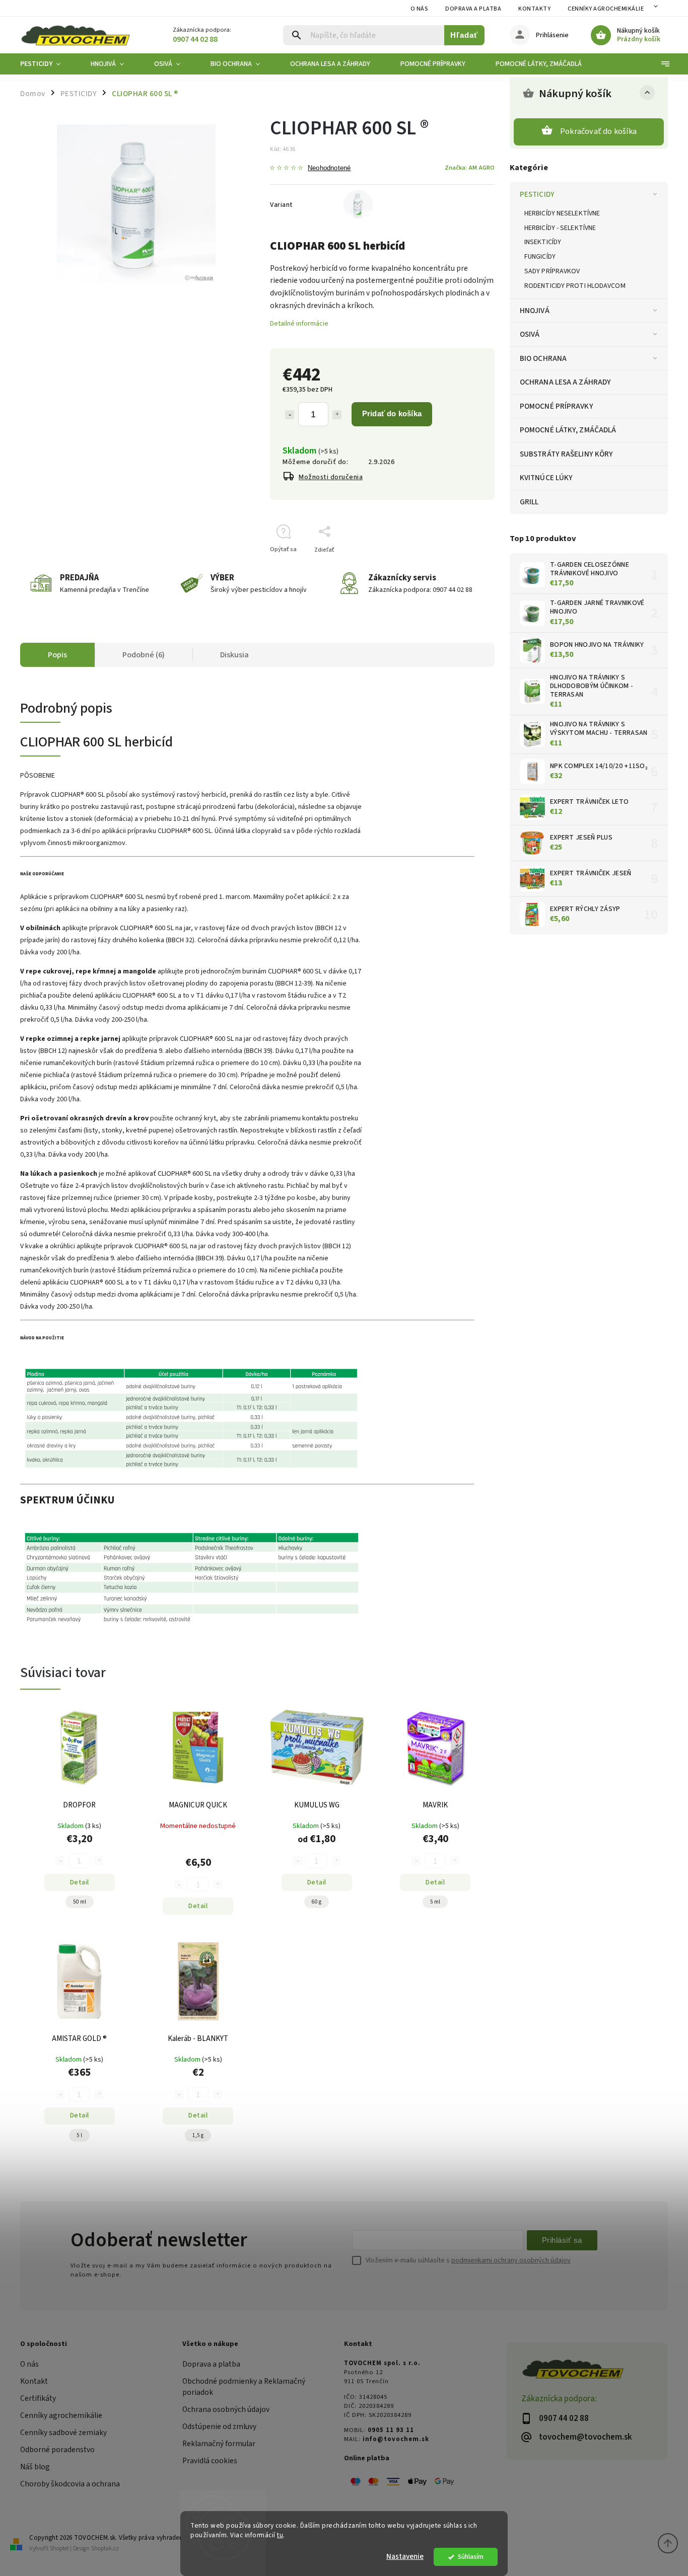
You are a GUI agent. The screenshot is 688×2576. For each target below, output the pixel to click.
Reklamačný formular (219, 2444)
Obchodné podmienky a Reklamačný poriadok (244, 2387)
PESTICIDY (537, 194)
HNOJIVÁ (535, 311)
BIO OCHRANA (543, 358)
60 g (317, 1902)
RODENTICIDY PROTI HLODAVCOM (575, 286)
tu (280, 2535)
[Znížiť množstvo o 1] (290, 415)
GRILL (529, 502)
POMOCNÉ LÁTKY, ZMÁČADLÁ (568, 430)
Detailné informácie (299, 324)
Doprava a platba (473, 9)
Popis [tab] (57, 655)
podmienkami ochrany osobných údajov (511, 2260)
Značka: (470, 168)
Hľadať (464, 35)
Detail (80, 1882)
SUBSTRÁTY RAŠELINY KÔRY (566, 454)
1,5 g (198, 2135)
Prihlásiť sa (562, 2240)
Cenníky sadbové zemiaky (63, 2433)
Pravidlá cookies (210, 2461)
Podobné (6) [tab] (144, 655)
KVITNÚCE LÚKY (546, 478)
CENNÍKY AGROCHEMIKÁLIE (606, 9)
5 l (79, 2135)
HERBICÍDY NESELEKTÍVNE (562, 213)
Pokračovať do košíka (598, 131)
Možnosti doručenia (331, 477)
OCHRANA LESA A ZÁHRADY (565, 382)
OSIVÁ (530, 334)
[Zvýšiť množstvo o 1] (337, 415)
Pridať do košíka (392, 413)
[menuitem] (48, 64)
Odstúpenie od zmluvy (219, 2427)
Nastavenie (405, 2557)
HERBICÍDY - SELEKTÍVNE (560, 228)
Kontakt (34, 2381)
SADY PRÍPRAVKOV (552, 271)
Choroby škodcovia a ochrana (70, 2484)
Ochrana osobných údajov (226, 2409)
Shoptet (59, 2549)
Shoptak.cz (105, 2549)
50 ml (80, 1902)
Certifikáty (38, 2398)
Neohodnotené (329, 168)
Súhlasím (471, 2557)
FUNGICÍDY (540, 257)
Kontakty (534, 9)
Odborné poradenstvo (57, 2450)
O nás (420, 9)
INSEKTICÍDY (543, 242)
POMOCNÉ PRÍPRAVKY (557, 406)
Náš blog (35, 2467)
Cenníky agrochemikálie (61, 2415)
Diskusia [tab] (234, 655)
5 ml (435, 1902)
